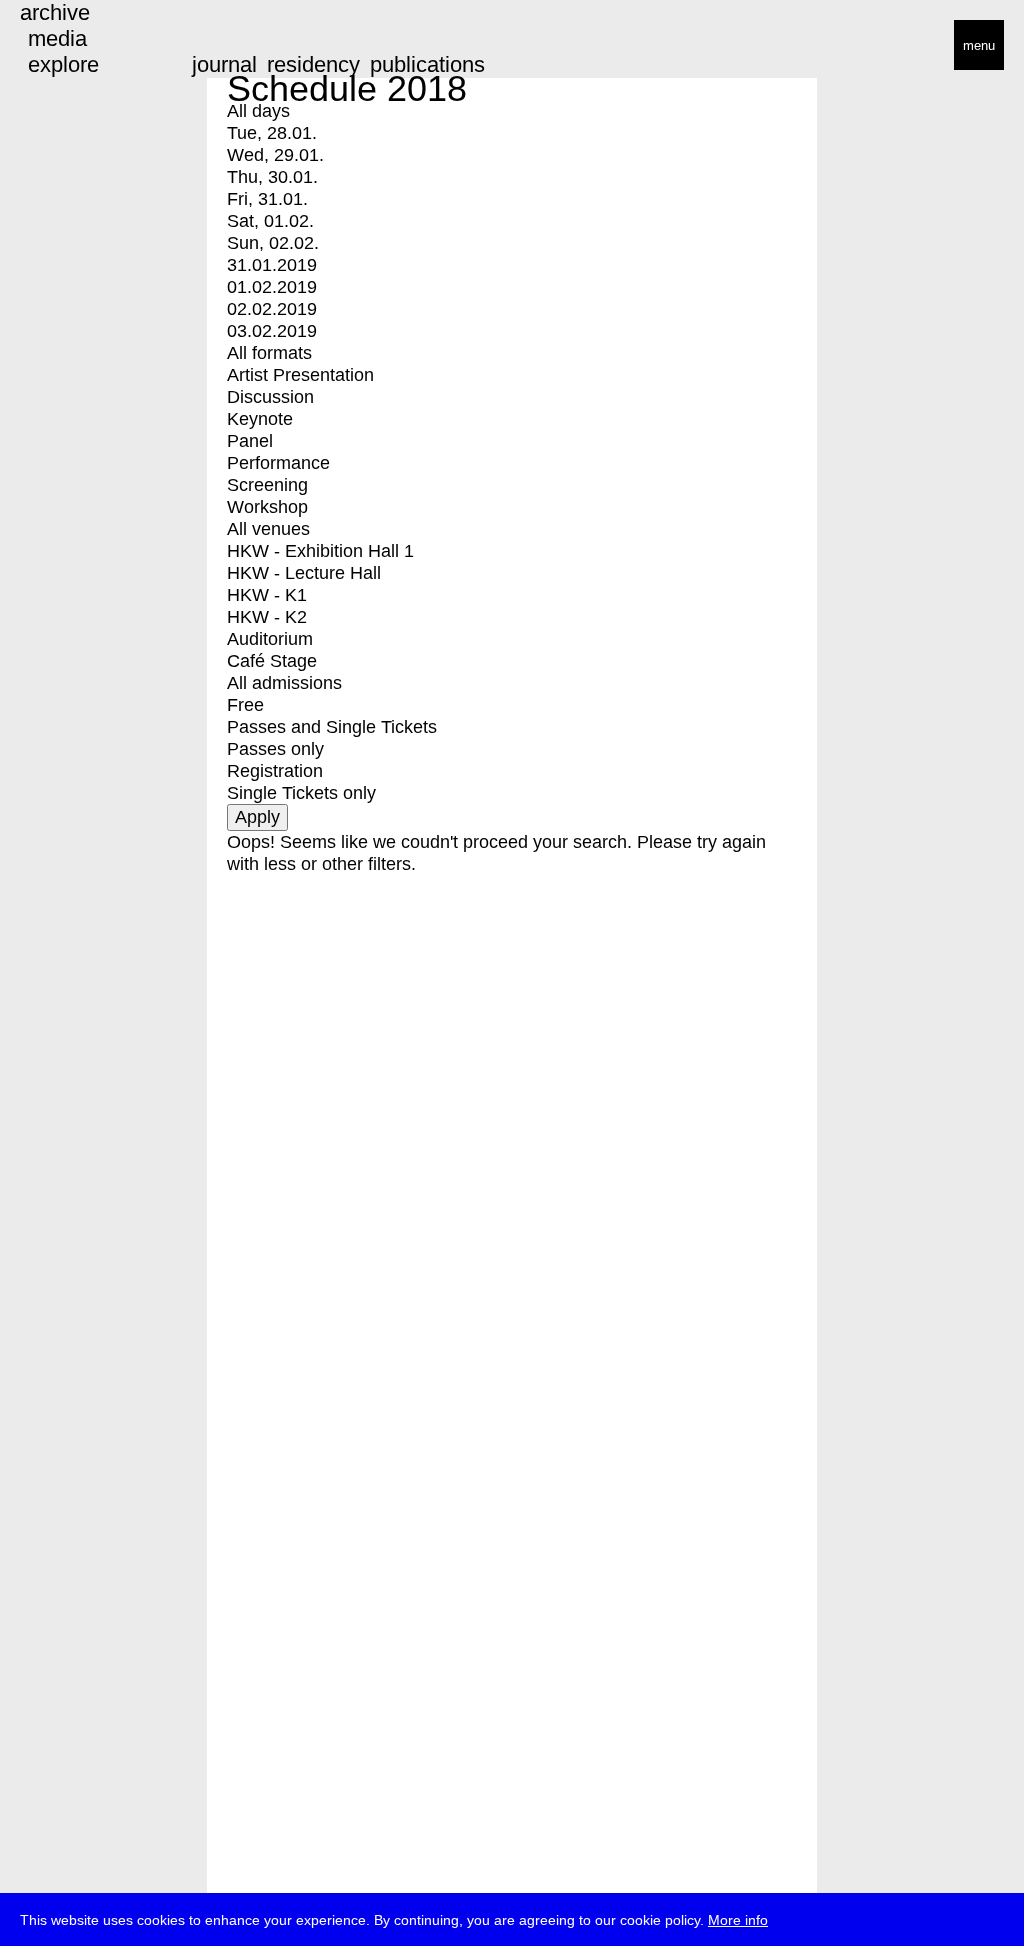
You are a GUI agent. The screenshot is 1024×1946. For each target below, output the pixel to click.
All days (258, 111)
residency (313, 64)
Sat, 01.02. (270, 221)
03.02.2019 (272, 331)
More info (738, 1920)
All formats (269, 353)
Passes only (275, 749)
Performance (278, 463)
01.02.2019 (272, 287)
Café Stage (272, 661)
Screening (267, 485)
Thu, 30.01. (272, 177)
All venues (268, 529)
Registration (275, 771)
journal (224, 64)
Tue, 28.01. (272, 133)
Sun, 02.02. (273, 243)
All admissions (284, 683)
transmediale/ (78, 46)
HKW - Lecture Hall (304, 573)
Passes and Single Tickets (332, 727)
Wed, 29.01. (275, 155)
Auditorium (270, 639)
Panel (250, 441)
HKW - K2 (267, 617)
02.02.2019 (272, 309)
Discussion (270, 397)
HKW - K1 (267, 595)
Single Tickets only (301, 793)
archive (55, 12)
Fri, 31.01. (267, 199)
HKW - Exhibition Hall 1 (320, 551)
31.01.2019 (272, 265)
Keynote (260, 419)
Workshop (267, 507)
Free (245, 705)
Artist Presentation (300, 375)
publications (427, 64)
